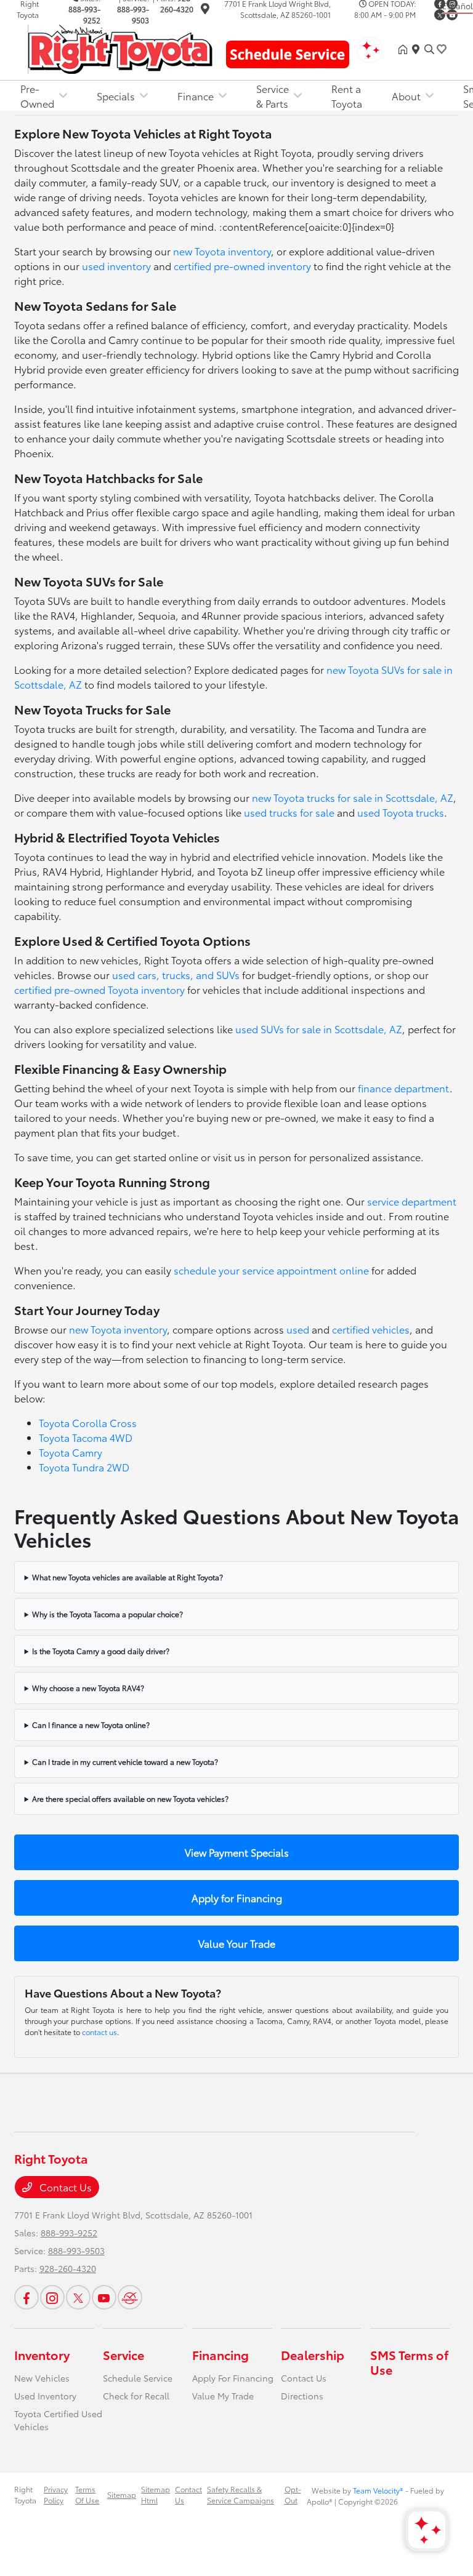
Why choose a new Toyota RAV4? (88, 1688)
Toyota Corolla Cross (88, 1422)
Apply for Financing (237, 1898)
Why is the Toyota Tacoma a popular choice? (107, 1614)
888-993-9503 (133, 14)
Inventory (42, 2354)
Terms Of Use (87, 2494)
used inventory (116, 266)
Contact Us (64, 2187)
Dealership (313, 2354)
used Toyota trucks (401, 812)
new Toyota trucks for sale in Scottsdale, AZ (353, 797)
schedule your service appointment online (271, 1270)
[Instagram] (52, 2297)
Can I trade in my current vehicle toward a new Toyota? (125, 1762)
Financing (220, 2354)
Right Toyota (25, 2494)
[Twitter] (440, 15)
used (298, 1329)
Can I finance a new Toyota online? (91, 1725)
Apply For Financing (233, 2378)
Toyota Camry (71, 1452)
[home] (405, 49)
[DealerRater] (130, 2297)
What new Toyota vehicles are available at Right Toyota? (127, 1577)
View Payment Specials (237, 1852)
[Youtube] (452, 15)
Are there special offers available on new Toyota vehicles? (130, 1798)
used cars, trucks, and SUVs (176, 974)
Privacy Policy (56, 2494)
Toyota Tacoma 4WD (86, 1437)
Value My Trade (223, 2396)
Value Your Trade (237, 1943)
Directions (302, 2396)
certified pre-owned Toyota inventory (99, 989)
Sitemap (122, 2494)
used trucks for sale (289, 812)
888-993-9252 (84, 14)
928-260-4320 (68, 2268)
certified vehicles (371, 1329)
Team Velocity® (378, 2490)
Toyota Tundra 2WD (84, 1467)
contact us (99, 2032)
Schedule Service (138, 2378)
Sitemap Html (156, 2494)
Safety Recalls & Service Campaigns (241, 2494)
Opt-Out (293, 2494)
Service (123, 2354)
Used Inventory (45, 2396)
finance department (404, 1088)
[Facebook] (26, 2297)
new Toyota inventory (222, 251)
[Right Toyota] (120, 47)
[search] (429, 49)
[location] (205, 10)
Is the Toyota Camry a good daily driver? (101, 1651)
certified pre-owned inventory (242, 266)
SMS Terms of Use (409, 2362)
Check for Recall (136, 2396)
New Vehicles (42, 2378)
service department (412, 1201)
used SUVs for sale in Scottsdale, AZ (319, 1029)
